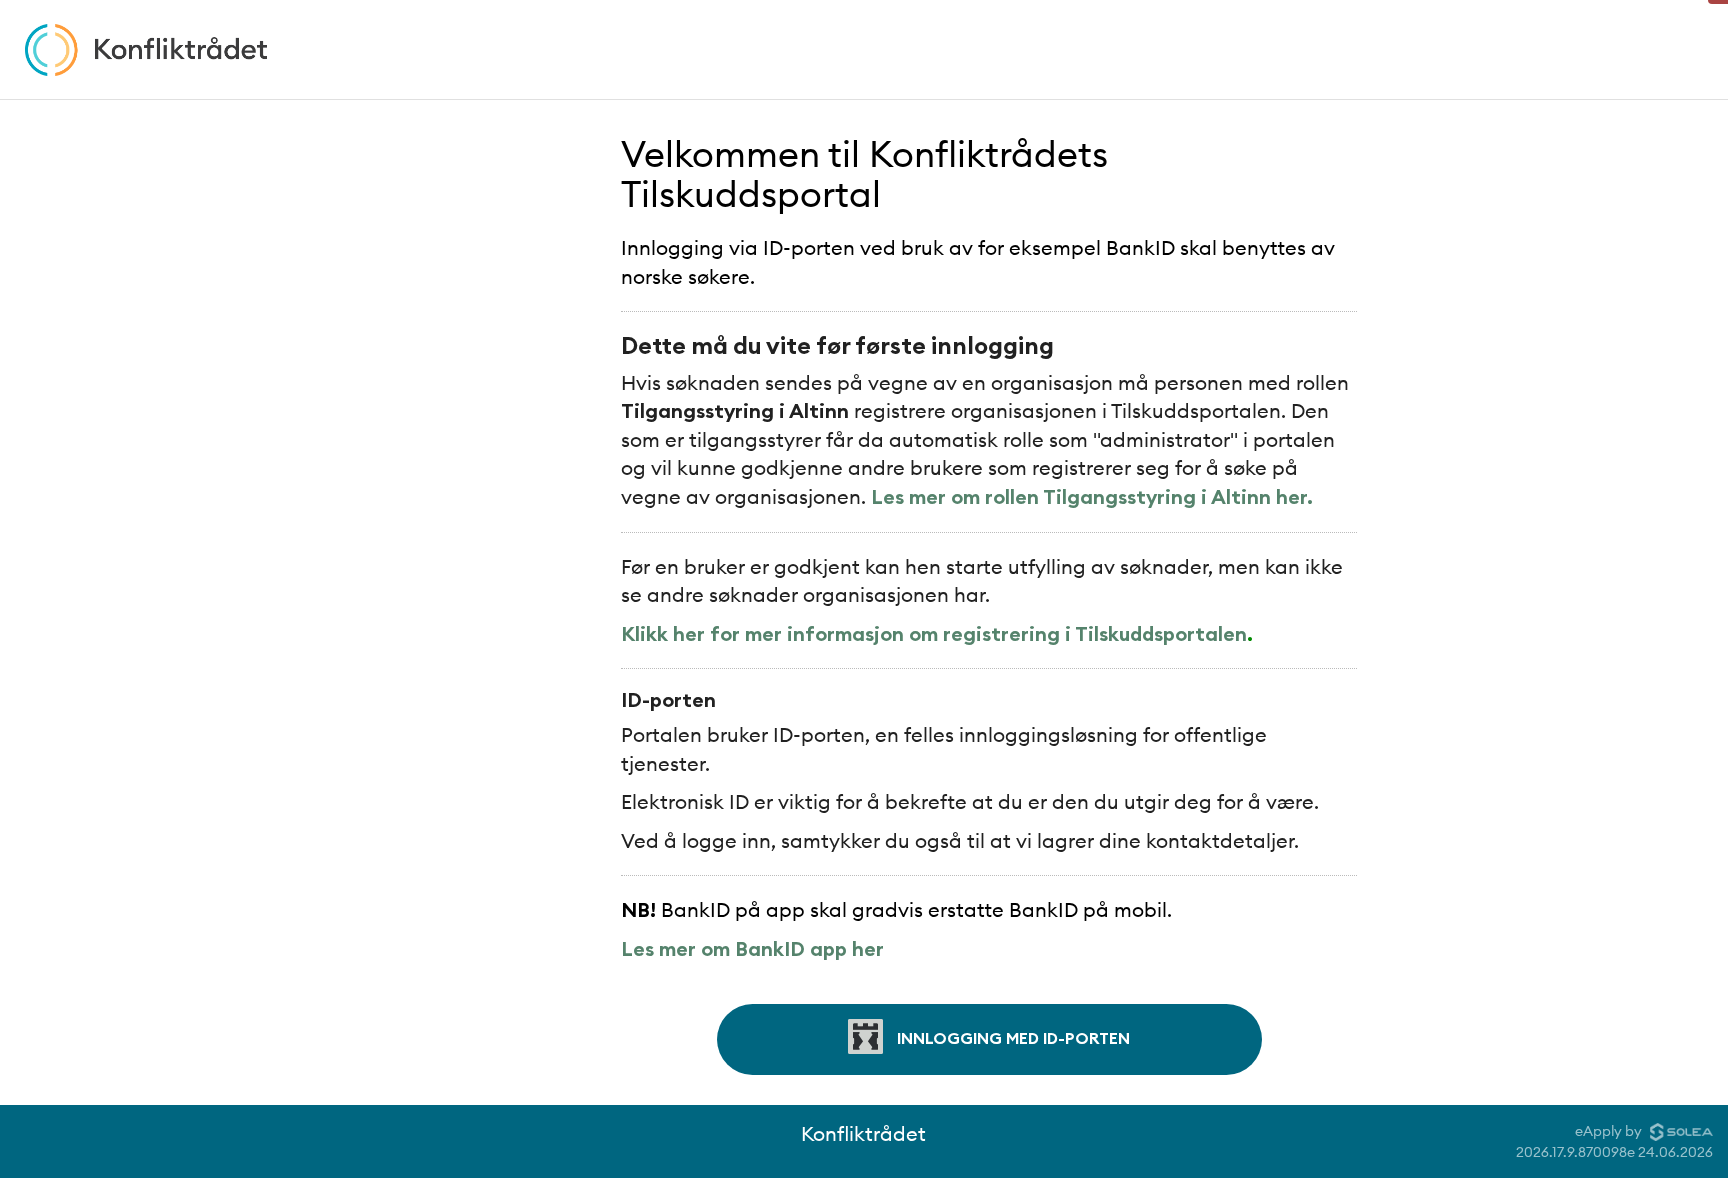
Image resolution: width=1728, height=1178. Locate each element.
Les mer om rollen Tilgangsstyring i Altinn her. (1092, 496)
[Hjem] (146, 50)
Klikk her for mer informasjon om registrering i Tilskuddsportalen (934, 633)
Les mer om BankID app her (752, 948)
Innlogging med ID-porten (1011, 1037)
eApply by (1610, 1131)
